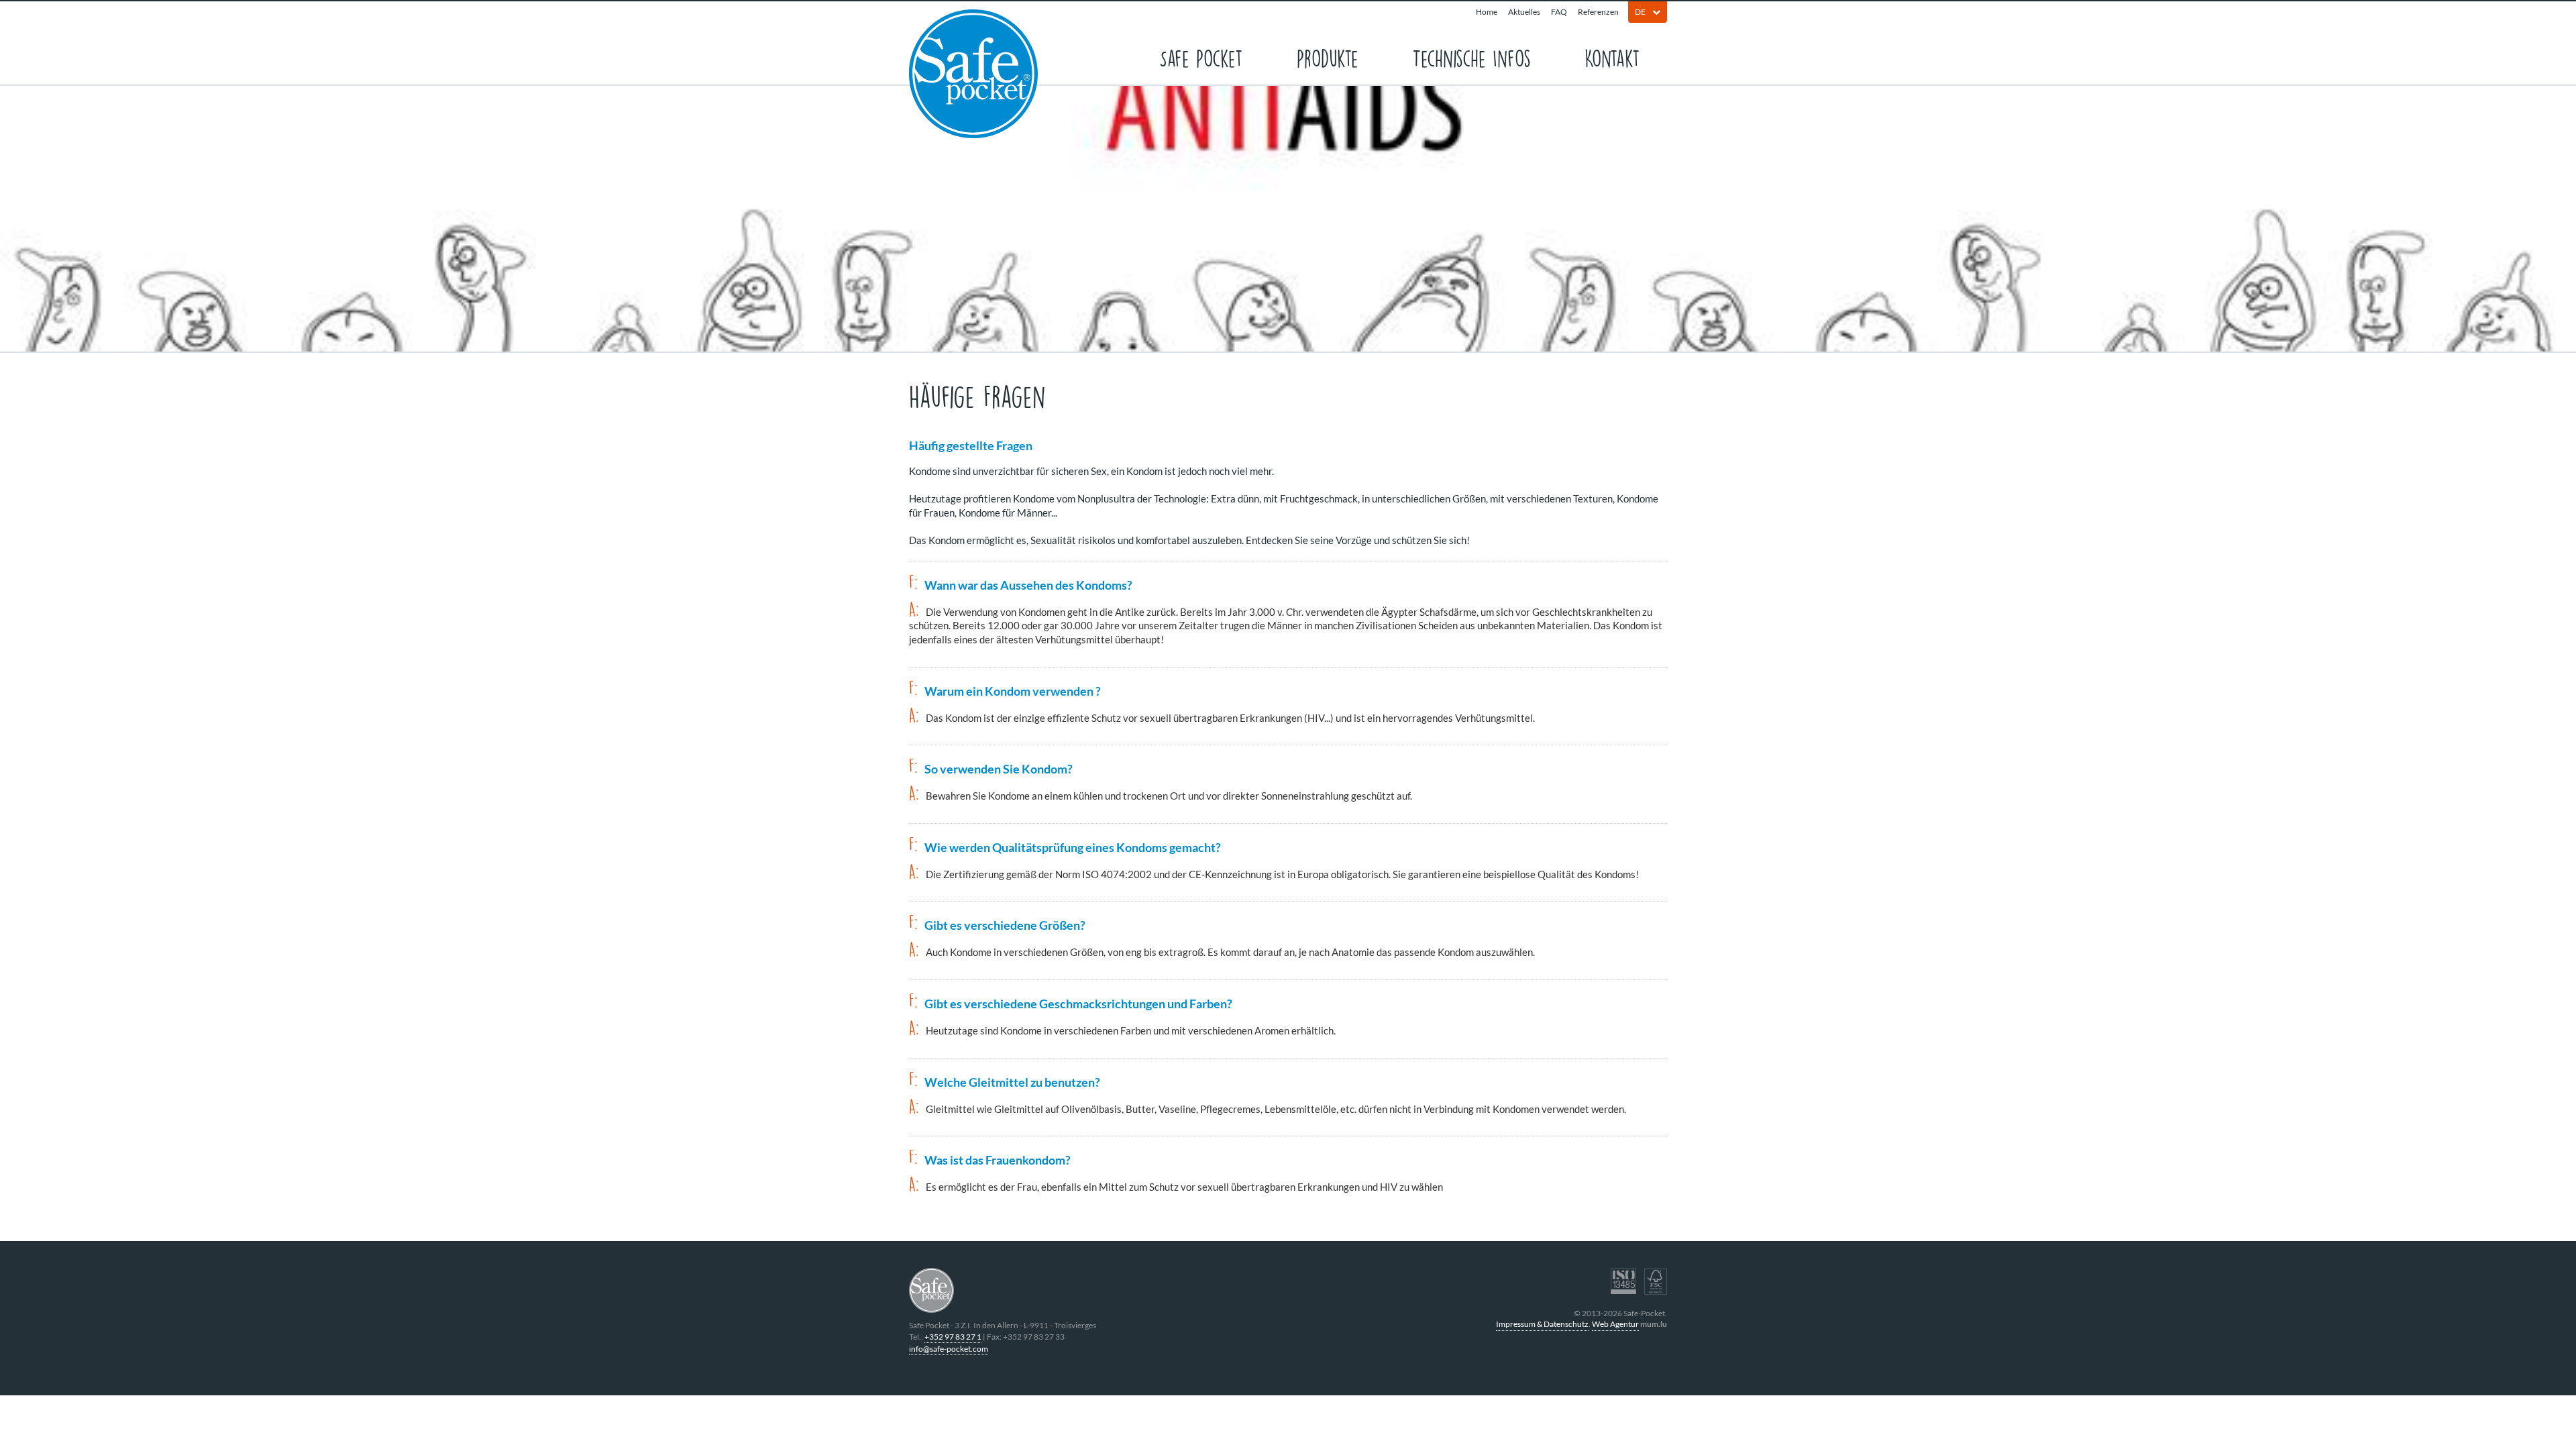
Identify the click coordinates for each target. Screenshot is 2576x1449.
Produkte (1328, 57)
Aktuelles (1524, 12)
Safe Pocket (1201, 57)
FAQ (1559, 12)
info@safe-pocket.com (949, 1349)
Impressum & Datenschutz (1542, 1324)
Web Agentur (1615, 1324)
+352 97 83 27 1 (953, 1337)
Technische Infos (1471, 57)
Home (1487, 12)
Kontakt (1612, 57)
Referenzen (1598, 12)
